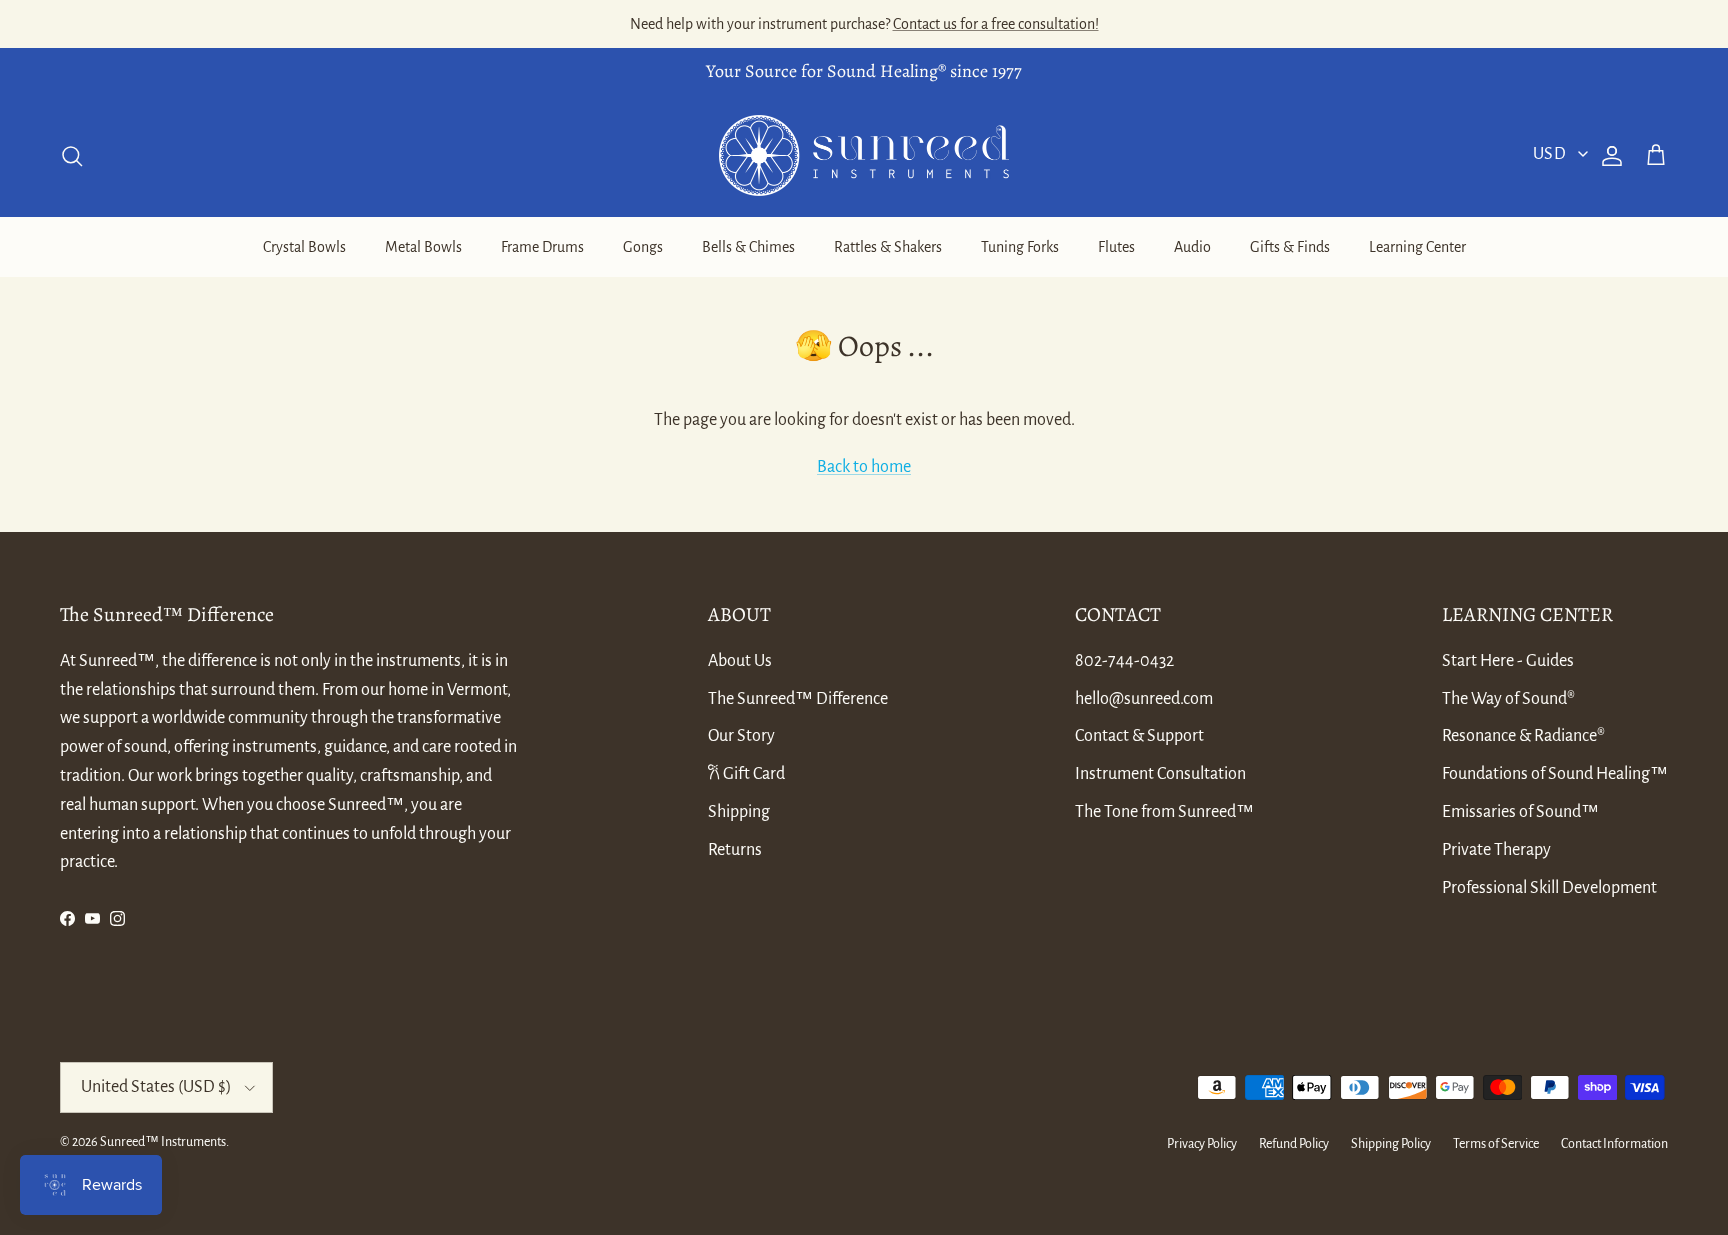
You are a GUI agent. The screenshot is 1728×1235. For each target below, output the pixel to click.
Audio (1192, 247)
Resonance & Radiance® (1523, 736)
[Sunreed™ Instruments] (864, 155)
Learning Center (1417, 247)
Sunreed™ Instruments (163, 1142)
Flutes (1116, 247)
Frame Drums (542, 247)
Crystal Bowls (304, 247)
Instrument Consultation (1160, 774)
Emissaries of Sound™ (1520, 812)
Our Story (741, 736)
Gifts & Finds (1290, 247)
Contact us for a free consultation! (996, 24)
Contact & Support (1139, 736)
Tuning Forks (1020, 247)
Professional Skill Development (1549, 888)
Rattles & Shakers (888, 247)
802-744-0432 (1124, 661)
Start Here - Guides (1508, 661)
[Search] (72, 156)
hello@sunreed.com (1144, 699)
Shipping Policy (1391, 1144)
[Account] (1608, 156)
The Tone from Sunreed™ (1164, 812)
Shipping (739, 812)
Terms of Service (1496, 1144)
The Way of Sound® (1508, 699)
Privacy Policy (1202, 1144)
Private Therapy (1496, 850)
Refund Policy (1294, 1144)
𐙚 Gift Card (746, 774)
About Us (740, 661)
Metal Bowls (423, 247)
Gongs (643, 247)
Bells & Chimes (748, 247)
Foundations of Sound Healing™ (1555, 774)
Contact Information (1614, 1144)
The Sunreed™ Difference (798, 699)
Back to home (864, 467)
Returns (735, 850)
